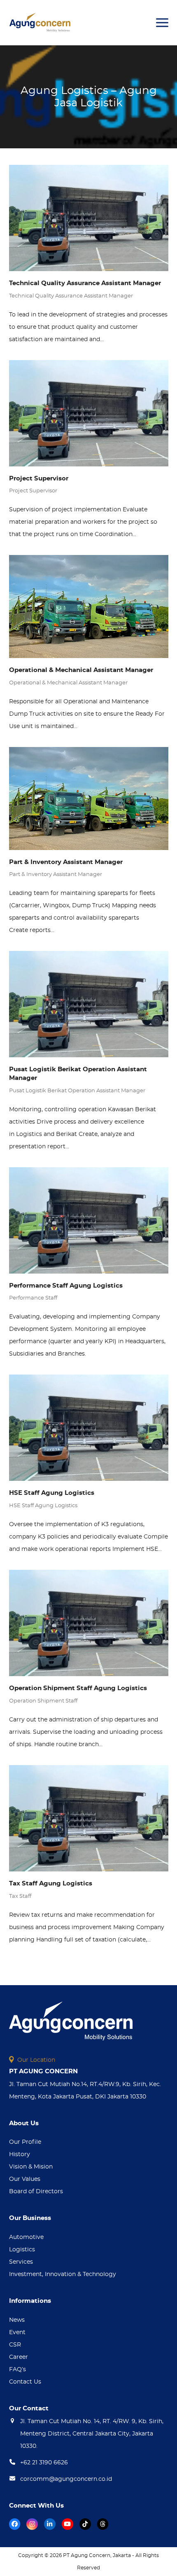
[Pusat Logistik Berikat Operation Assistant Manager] (89, 1004)
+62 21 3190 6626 (44, 2463)
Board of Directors (36, 2192)
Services (21, 2262)
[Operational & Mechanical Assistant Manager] (89, 607)
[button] (162, 23)
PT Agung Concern (87, 2555)
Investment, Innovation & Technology (63, 2274)
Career (19, 2357)
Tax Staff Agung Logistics (51, 1884)
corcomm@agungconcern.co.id (66, 2479)
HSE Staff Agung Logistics (52, 1493)
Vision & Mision (31, 2167)
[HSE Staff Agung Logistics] (89, 1428)
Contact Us (25, 2382)
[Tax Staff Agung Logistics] (89, 1818)
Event (17, 2332)
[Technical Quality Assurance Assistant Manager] (89, 218)
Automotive (26, 2237)
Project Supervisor (39, 479)
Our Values (25, 2179)
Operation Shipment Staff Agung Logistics (78, 1688)
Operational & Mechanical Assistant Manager (81, 670)
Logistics (22, 2250)
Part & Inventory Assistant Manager (66, 862)
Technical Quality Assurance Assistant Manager (85, 283)
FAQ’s (17, 2370)
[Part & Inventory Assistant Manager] (89, 798)
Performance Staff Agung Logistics (66, 1286)
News (17, 2320)
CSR (15, 2345)
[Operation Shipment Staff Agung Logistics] (89, 1623)
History (20, 2154)
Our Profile (25, 2142)
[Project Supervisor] (89, 413)
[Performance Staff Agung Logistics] (89, 1220)
